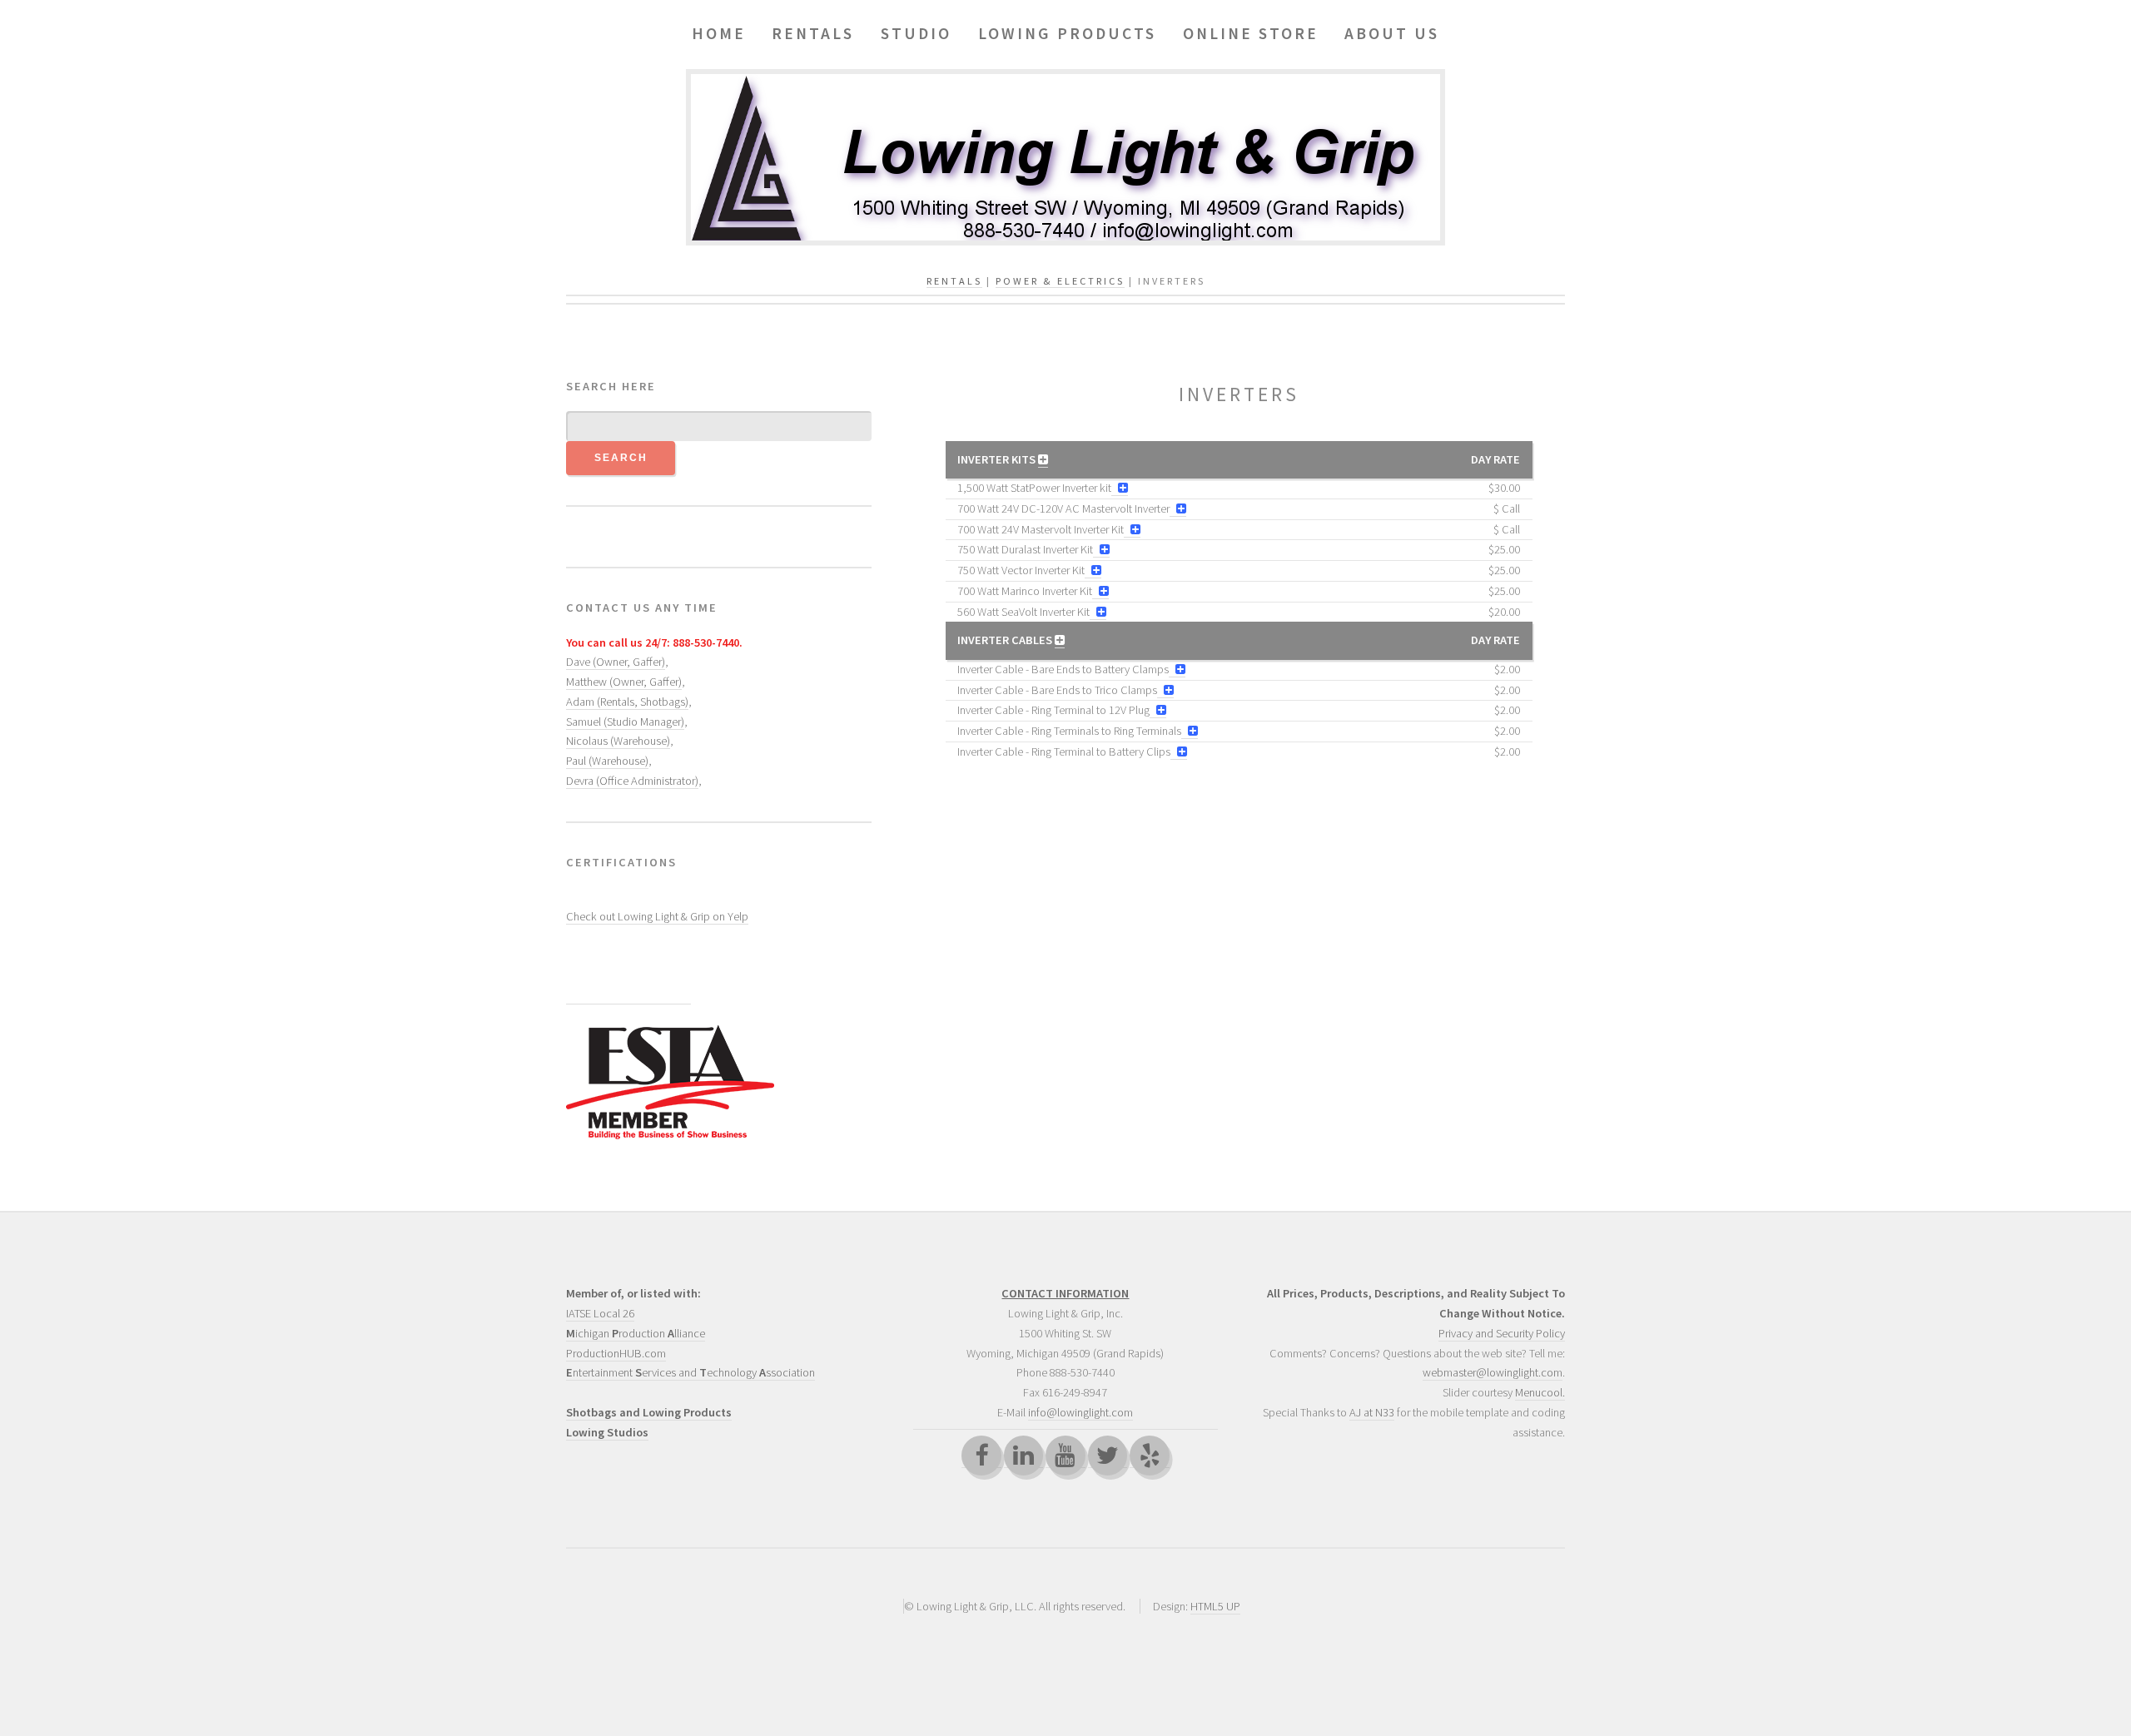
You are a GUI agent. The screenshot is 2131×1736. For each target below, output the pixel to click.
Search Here (611, 386)
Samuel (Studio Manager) (625, 722)
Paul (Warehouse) (607, 761)
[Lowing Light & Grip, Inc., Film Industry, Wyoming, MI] (628, 976)
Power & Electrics (1060, 281)
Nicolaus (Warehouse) (618, 741)
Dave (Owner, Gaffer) (616, 662)
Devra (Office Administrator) (632, 781)
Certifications (621, 862)
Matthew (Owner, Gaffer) (624, 682)
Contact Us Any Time (642, 608)
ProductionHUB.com (616, 1353)
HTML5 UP (1215, 1606)
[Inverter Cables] (1060, 640)
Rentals (954, 281)
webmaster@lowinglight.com (1493, 1372)
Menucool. (1540, 1392)
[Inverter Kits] (1043, 460)
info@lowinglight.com (1080, 1412)
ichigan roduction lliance (636, 1333)
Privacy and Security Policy (1502, 1333)
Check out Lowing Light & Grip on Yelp (657, 916)
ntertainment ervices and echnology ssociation (690, 1372)
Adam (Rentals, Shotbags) (627, 702)
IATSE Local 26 (600, 1313)
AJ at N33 (1372, 1412)
